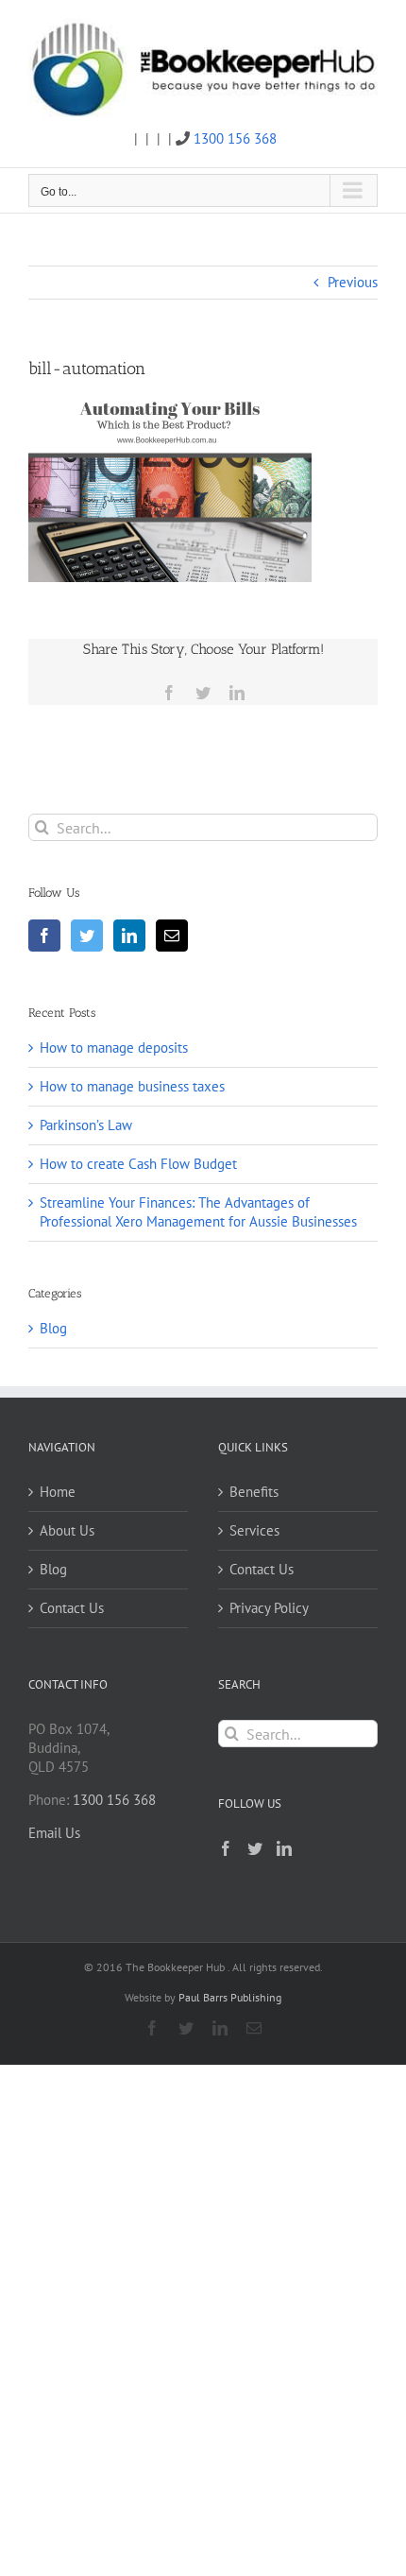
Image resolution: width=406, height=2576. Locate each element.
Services (254, 1530)
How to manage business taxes (132, 1086)
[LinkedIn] (129, 936)
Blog (53, 1328)
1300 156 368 (235, 138)
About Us (67, 1530)
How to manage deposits (114, 1048)
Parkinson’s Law (86, 1125)
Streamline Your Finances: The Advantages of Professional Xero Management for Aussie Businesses (198, 1212)
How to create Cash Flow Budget (138, 1164)
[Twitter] (87, 936)
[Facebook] (44, 936)
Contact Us (72, 1608)
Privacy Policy (269, 1608)
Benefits (254, 1492)
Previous (353, 282)
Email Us (54, 1833)
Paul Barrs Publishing (230, 1997)
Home (58, 1492)
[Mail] (172, 936)
